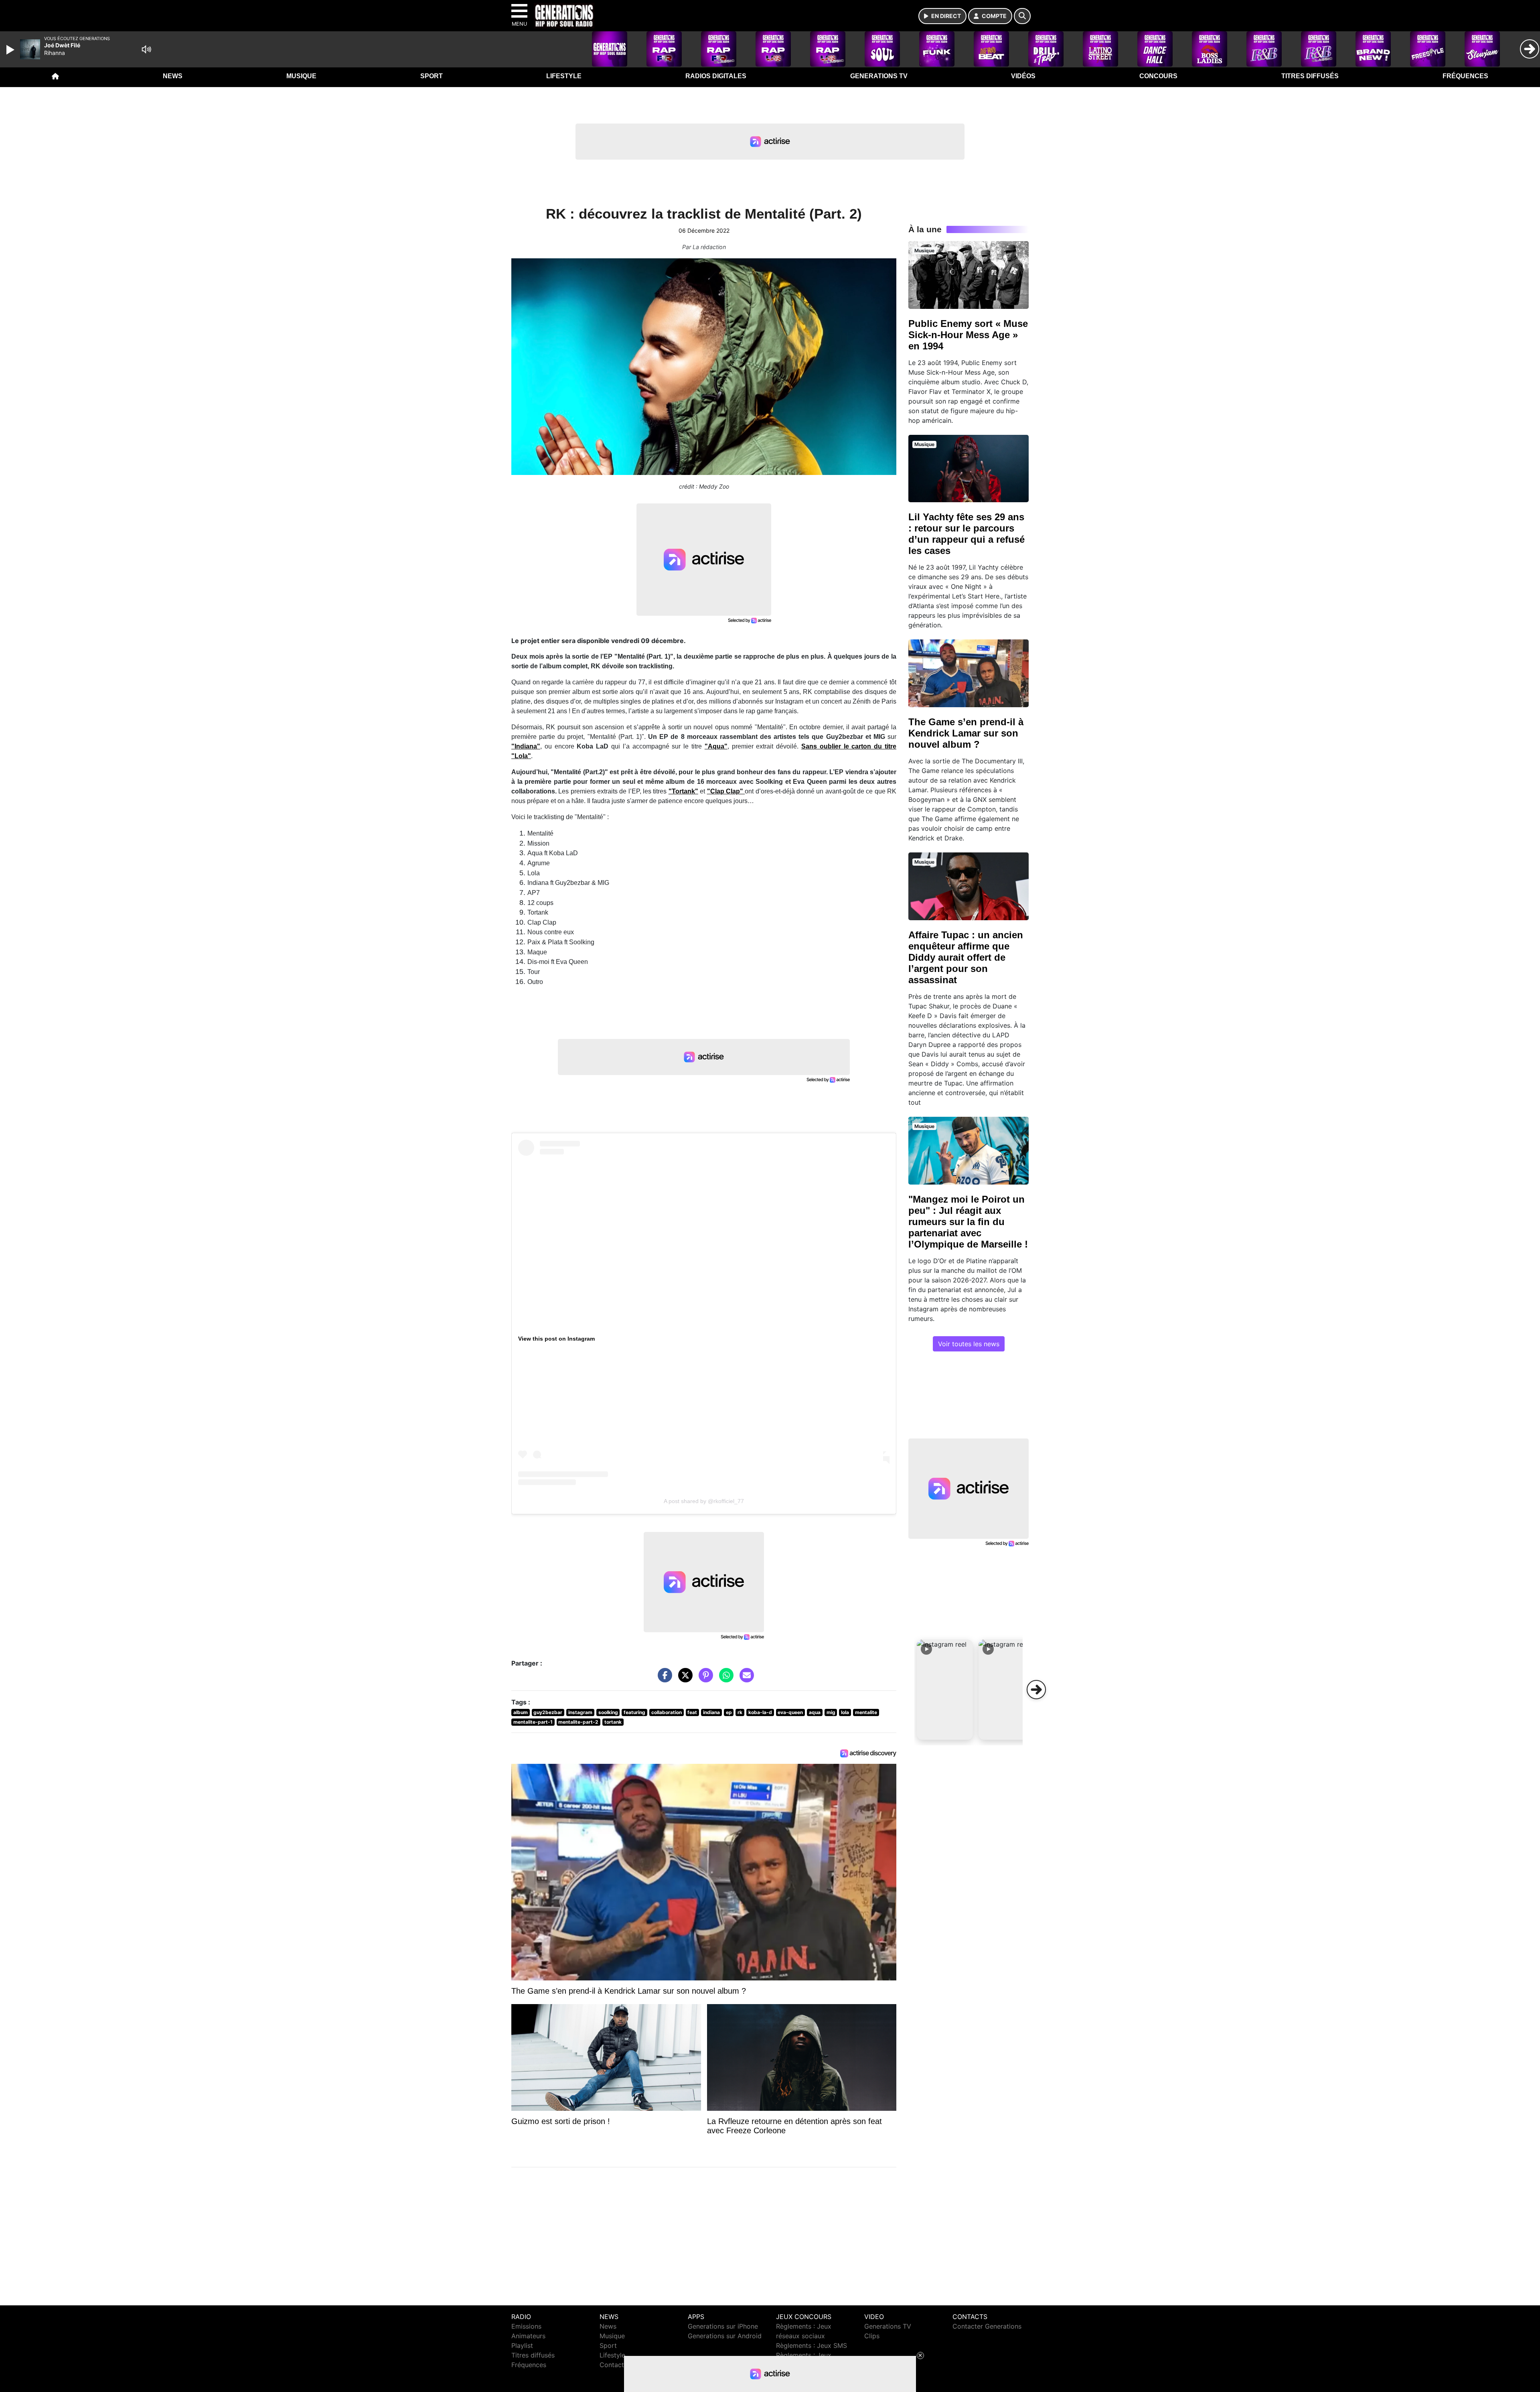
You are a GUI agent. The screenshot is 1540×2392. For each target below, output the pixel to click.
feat (692, 1712)
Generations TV (879, 76)
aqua (815, 1712)
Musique (301, 76)
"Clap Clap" (726, 791)
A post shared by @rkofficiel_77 (704, 1501)
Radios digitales (716, 76)
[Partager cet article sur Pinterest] (704, 1679)
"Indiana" (526, 746)
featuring (634, 1712)
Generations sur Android (725, 2336)
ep (729, 1712)
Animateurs (528, 2336)
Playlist (522, 2345)
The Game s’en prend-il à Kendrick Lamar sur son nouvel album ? (966, 733)
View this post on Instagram (556, 1339)
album (521, 1712)
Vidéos (1023, 76)
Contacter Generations (987, 2326)
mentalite (866, 1712)
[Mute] (146, 49)
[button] (945, 1690)
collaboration (667, 1712)
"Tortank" (683, 791)
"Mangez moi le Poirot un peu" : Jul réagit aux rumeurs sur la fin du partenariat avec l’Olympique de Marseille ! (968, 1222)
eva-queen (790, 1712)
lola (845, 1712)
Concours (1158, 76)
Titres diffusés (1310, 76)
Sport (432, 76)
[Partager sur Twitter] (683, 1679)
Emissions (526, 2326)
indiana (711, 1712)
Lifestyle (564, 76)
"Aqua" (716, 746)
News (173, 76)
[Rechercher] (1022, 16)
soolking (608, 1712)
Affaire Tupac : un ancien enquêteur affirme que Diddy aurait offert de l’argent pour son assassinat (966, 957)
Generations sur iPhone (723, 2326)
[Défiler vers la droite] (1036, 1690)
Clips (872, 2336)
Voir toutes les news (969, 1344)
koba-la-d (760, 1712)
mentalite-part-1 (533, 1722)
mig (831, 1712)
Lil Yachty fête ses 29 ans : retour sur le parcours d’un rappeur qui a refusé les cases (967, 534)
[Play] (11, 50)
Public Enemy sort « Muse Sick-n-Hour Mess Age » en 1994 (968, 335)
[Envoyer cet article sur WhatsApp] (724, 1679)
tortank (613, 1722)
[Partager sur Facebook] (663, 1679)
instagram (580, 1712)
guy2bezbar (548, 1712)
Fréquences (1465, 76)
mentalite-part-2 (578, 1722)
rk (740, 1712)
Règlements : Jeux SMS (812, 2345)
